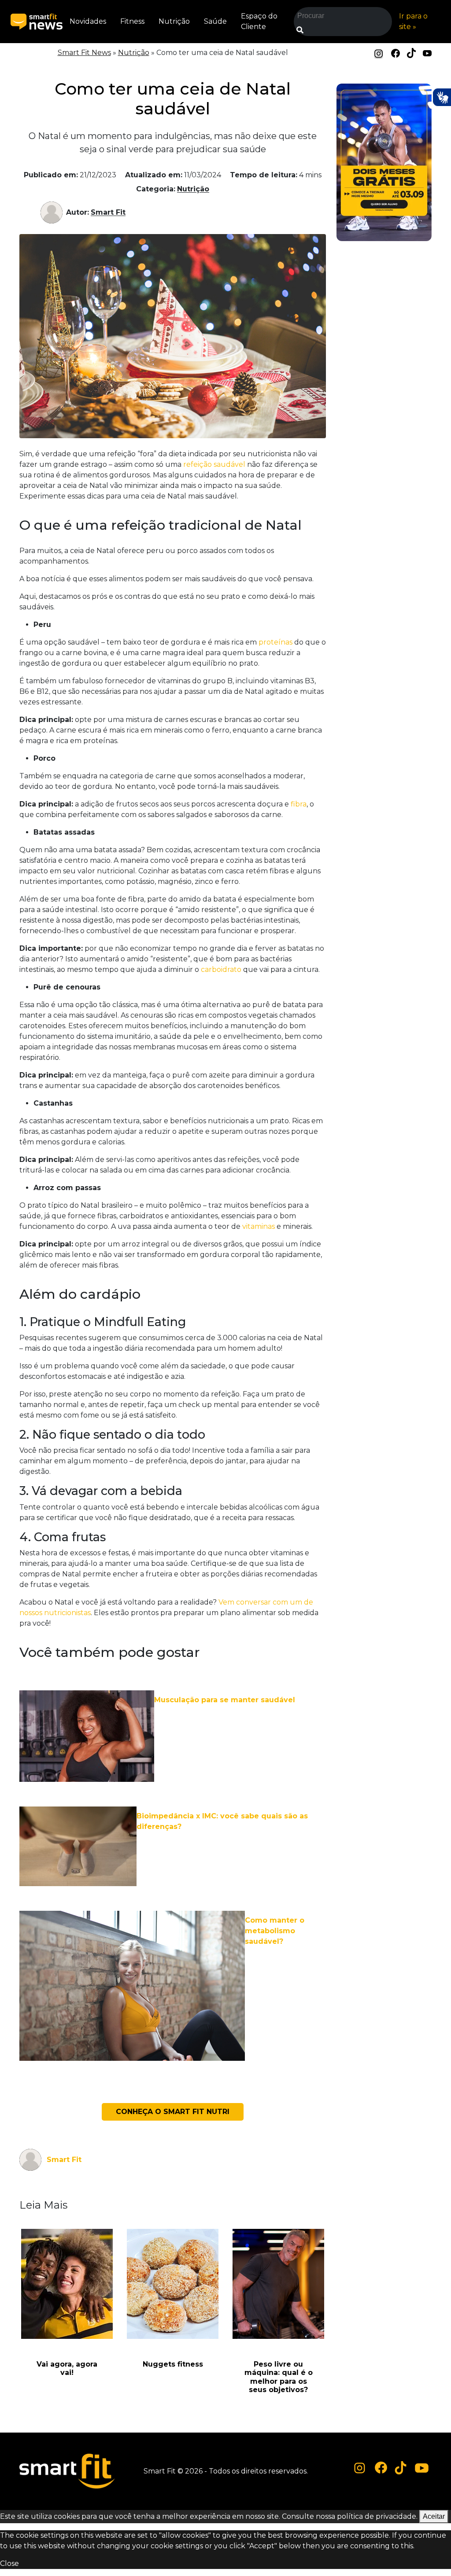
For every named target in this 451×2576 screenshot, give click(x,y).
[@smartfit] (360, 2468)
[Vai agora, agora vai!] (67, 2284)
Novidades (88, 21)
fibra (299, 804)
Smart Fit (108, 212)
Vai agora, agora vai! (67, 2368)
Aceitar (434, 2516)
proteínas (275, 642)
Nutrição (174, 21)
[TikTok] (411, 53)
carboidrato (221, 969)
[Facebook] (396, 53)
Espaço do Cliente (259, 21)
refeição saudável (215, 464)
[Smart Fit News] (37, 22)
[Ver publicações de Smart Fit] (53, 213)
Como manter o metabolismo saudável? (275, 1931)
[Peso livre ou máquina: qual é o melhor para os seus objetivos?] (278, 2284)
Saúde (215, 21)
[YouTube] (427, 53)
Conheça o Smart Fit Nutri (173, 2112)
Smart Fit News (84, 53)
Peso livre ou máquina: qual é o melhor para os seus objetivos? (279, 2377)
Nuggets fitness (173, 2364)
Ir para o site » (413, 21)
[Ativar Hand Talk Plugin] (442, 97)
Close (9, 2563)
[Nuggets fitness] (173, 2284)
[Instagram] (379, 53)
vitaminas (259, 1226)
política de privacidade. (377, 2516)
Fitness (132, 21)
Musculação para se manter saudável (225, 1700)
